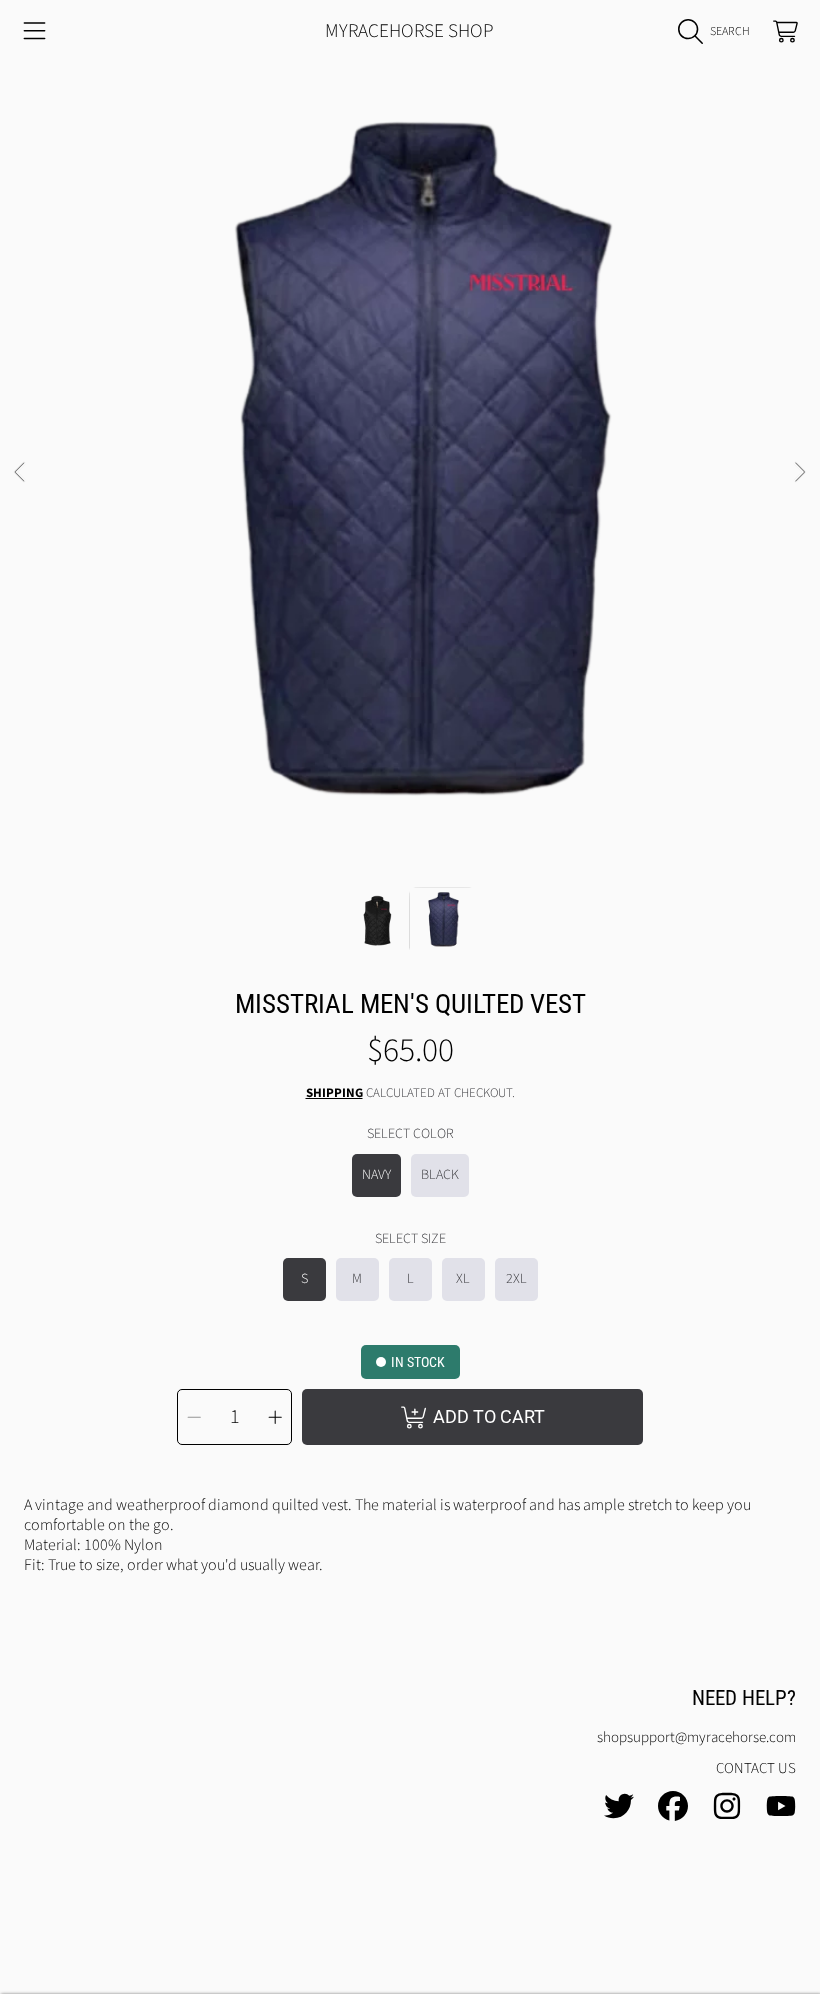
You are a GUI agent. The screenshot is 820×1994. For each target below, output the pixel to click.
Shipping (334, 1093)
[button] (35, 32)
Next (799, 473)
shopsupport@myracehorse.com (696, 1737)
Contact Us (756, 1768)
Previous (21, 473)
